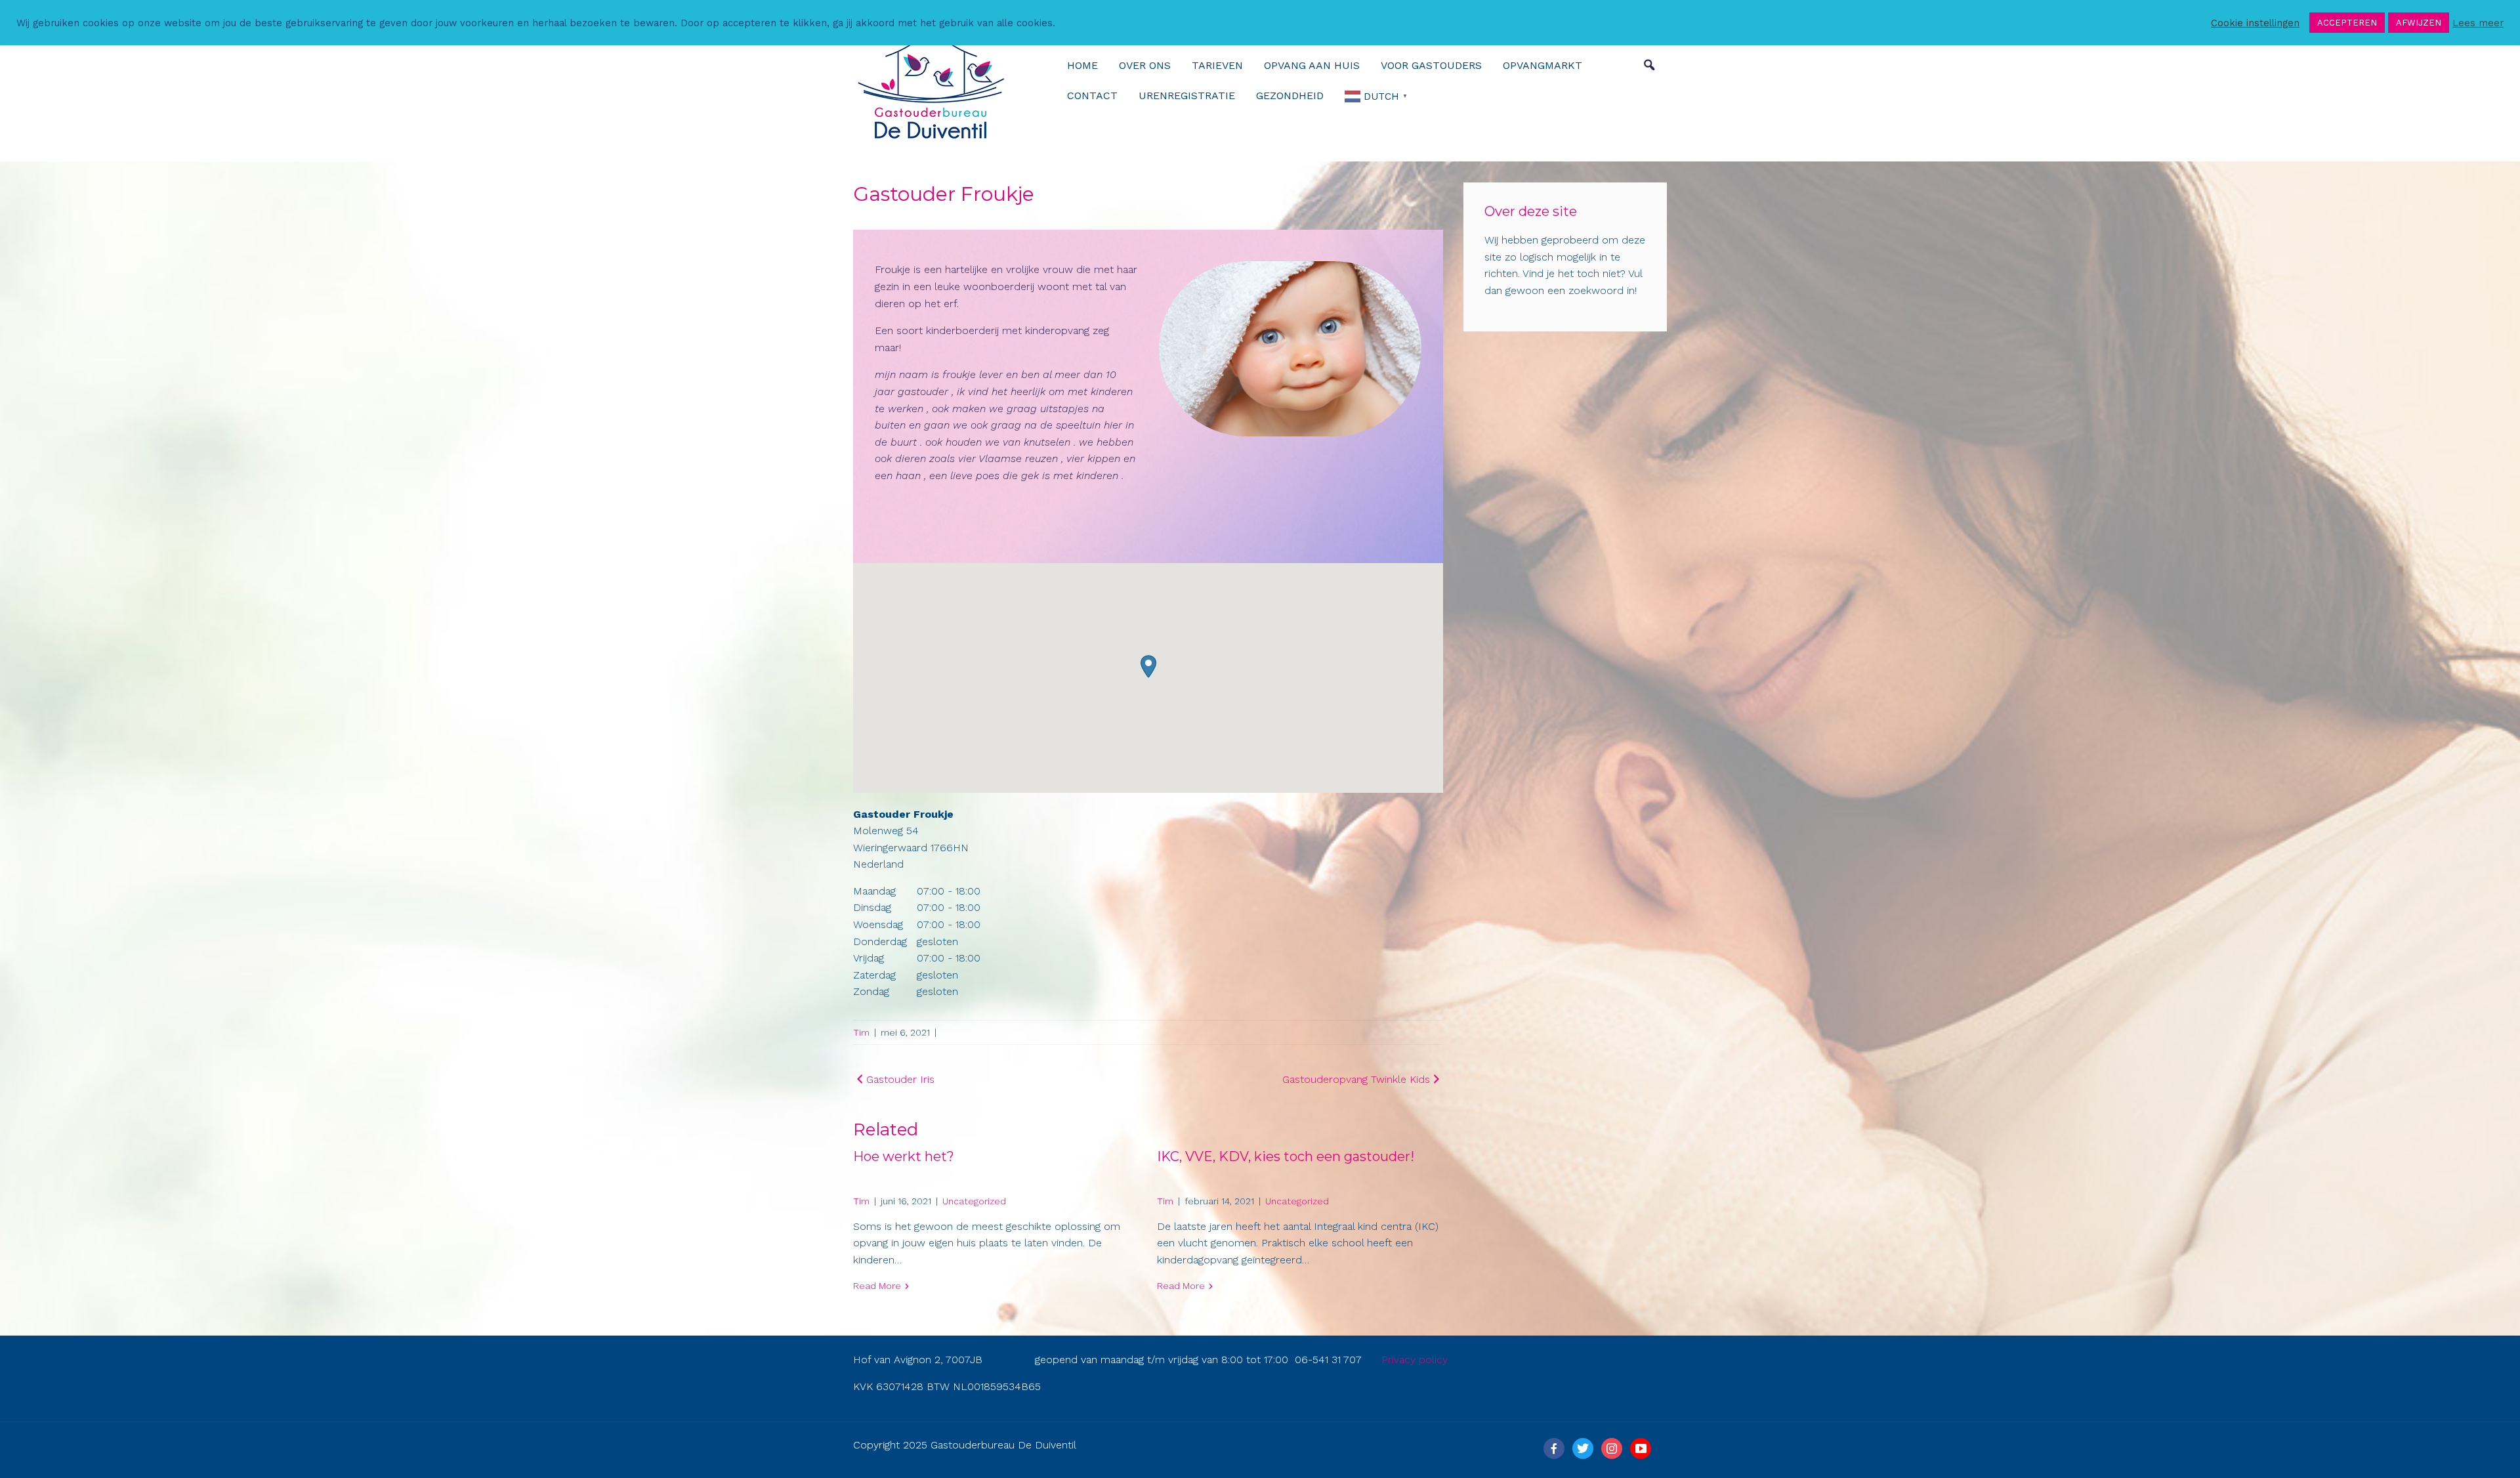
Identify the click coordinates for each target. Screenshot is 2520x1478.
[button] (1148, 666)
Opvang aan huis (1312, 65)
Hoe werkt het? (904, 1156)
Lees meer (2478, 23)
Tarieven (1217, 65)
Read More (877, 1286)
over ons (1145, 65)
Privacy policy (1415, 1360)
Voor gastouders (1431, 65)
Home (1082, 65)
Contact (1092, 95)
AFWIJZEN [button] (2419, 23)
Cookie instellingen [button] (2255, 23)
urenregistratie (1187, 95)
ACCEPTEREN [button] (2347, 23)
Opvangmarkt (1543, 65)
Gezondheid (1290, 95)
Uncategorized (974, 1201)
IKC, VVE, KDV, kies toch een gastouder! (1286, 1156)
